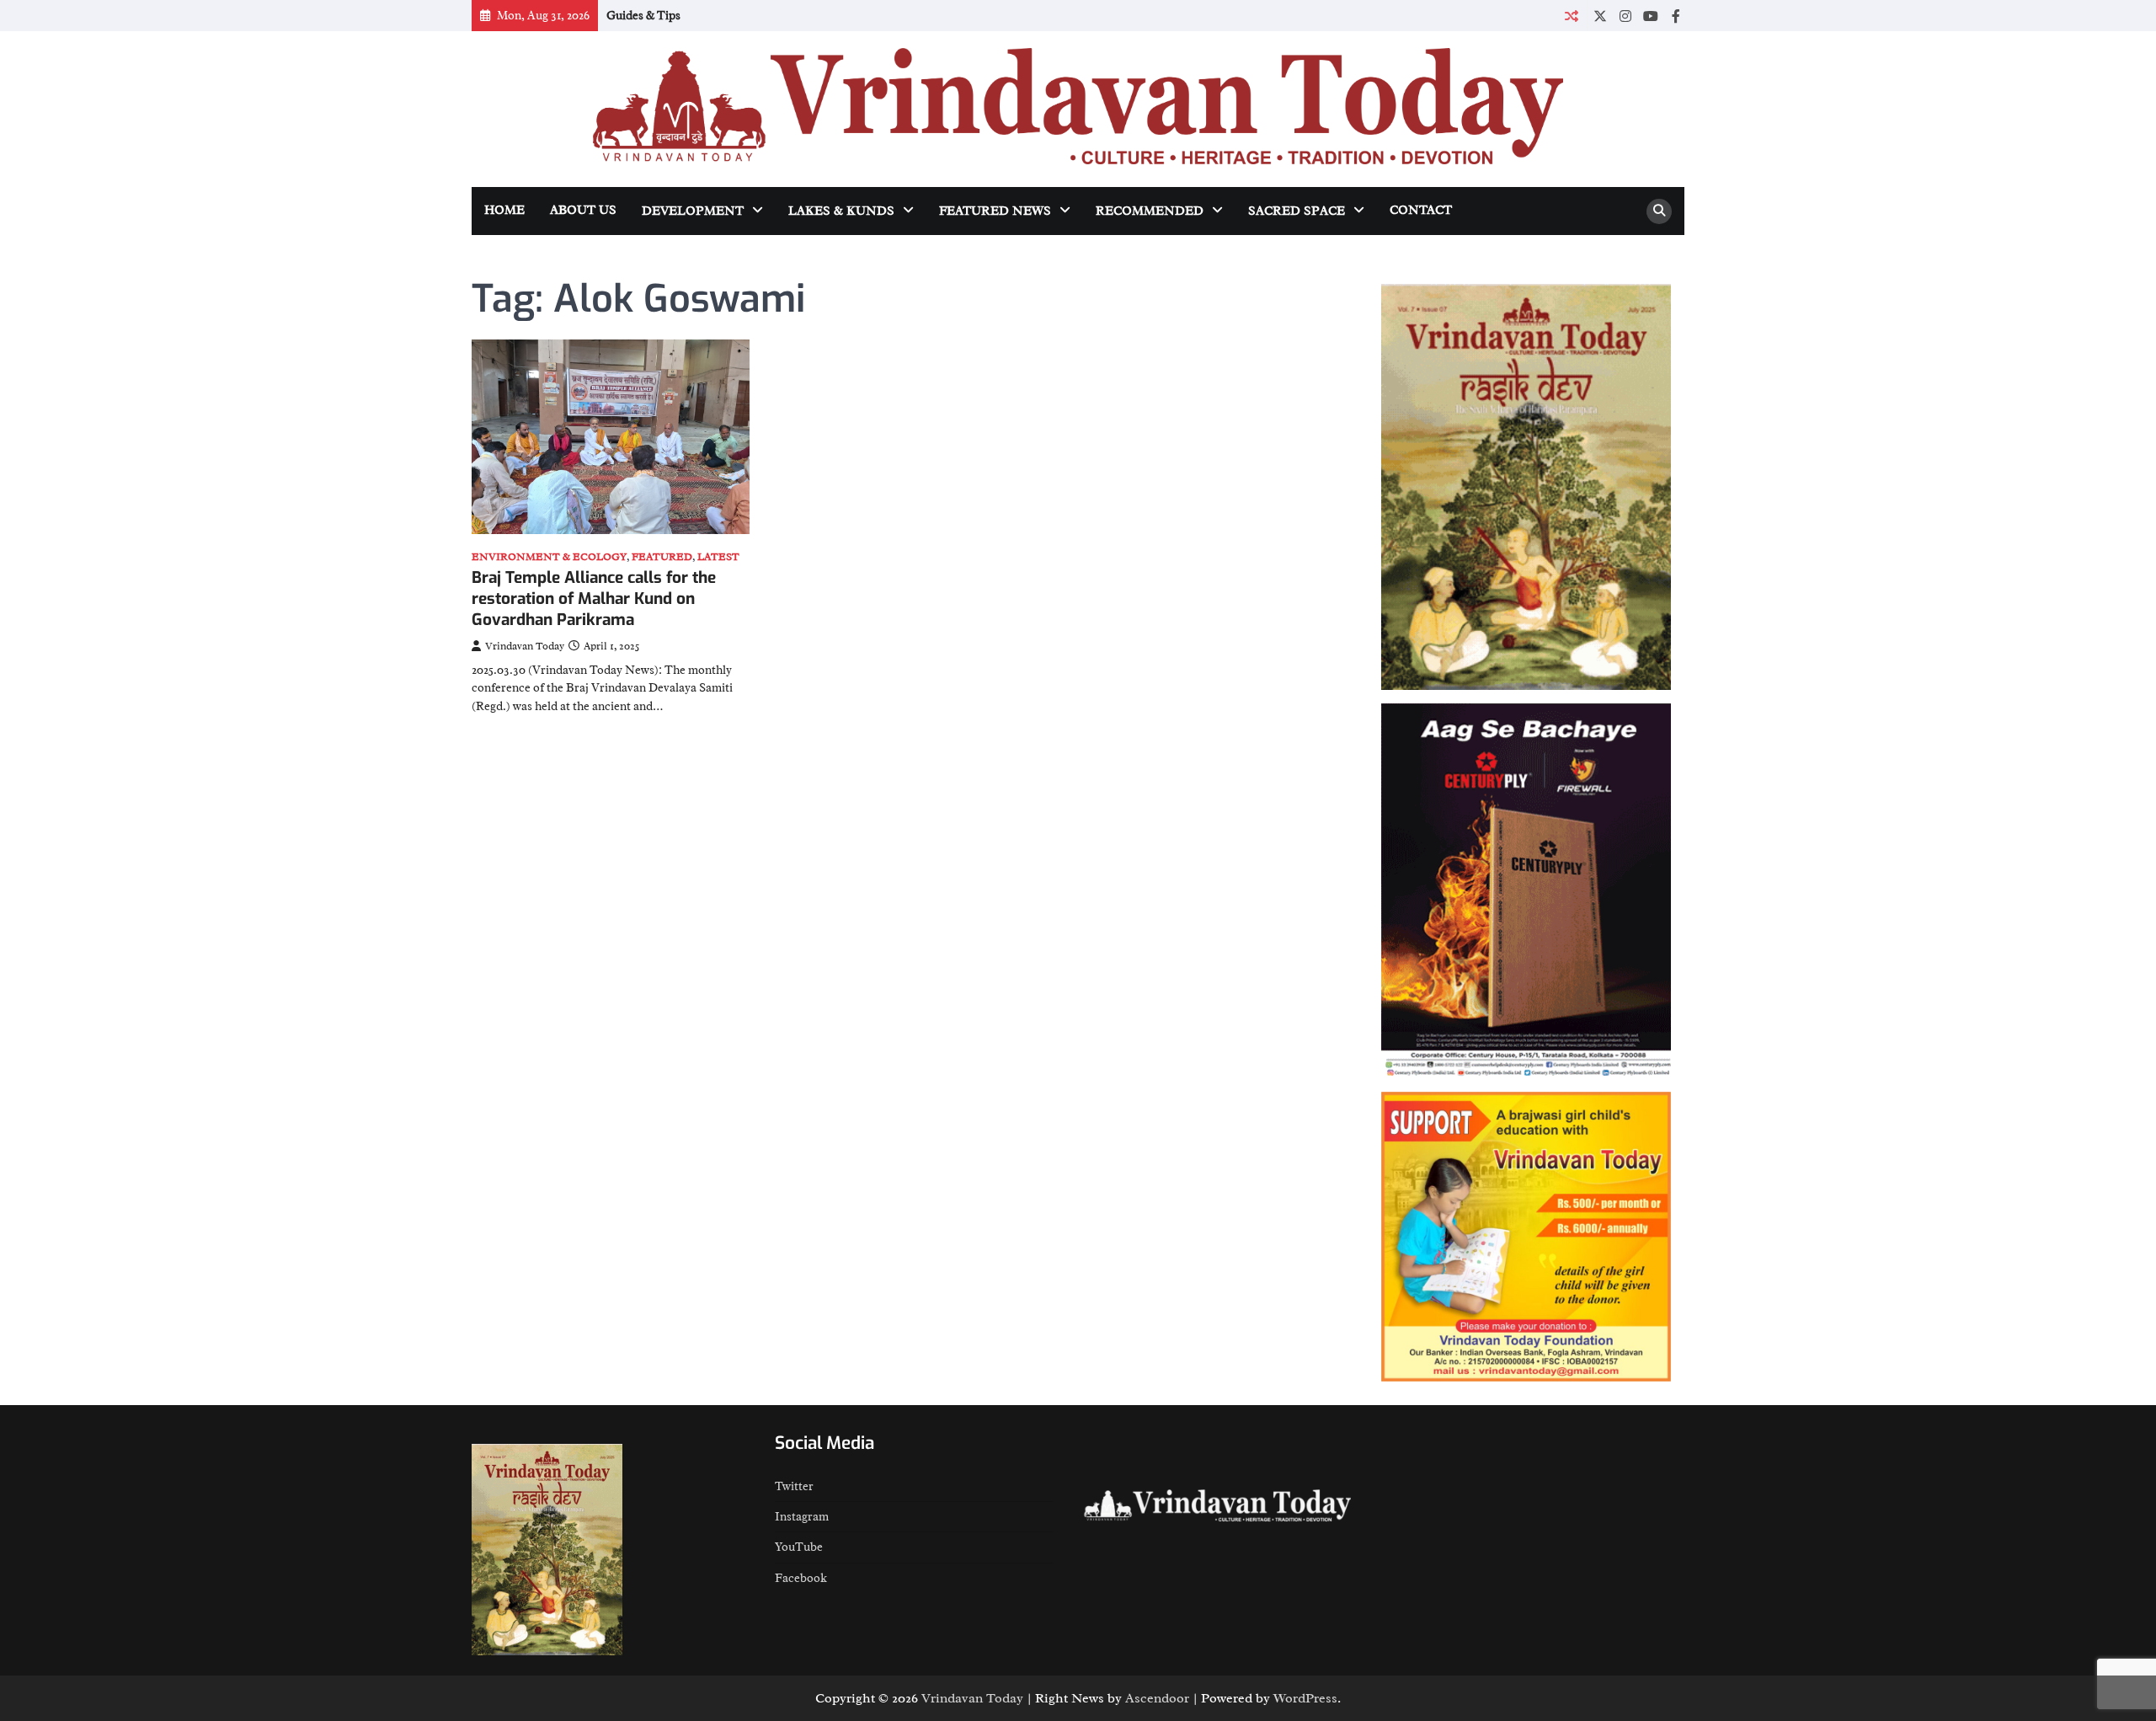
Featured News (995, 211)
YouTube (799, 1547)
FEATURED (662, 557)
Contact (1421, 210)
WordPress (1305, 1698)
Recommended (1150, 211)
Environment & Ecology (549, 557)
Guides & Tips (643, 15)
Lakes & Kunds (841, 211)
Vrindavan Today (525, 646)
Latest (718, 557)
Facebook (801, 1578)
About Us (583, 210)
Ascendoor (1157, 1698)
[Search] (1659, 211)
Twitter (794, 1486)
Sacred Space (1297, 211)
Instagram (802, 1516)
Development (693, 211)
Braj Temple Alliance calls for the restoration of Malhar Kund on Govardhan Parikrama (594, 599)
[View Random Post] (1571, 16)
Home (504, 210)
